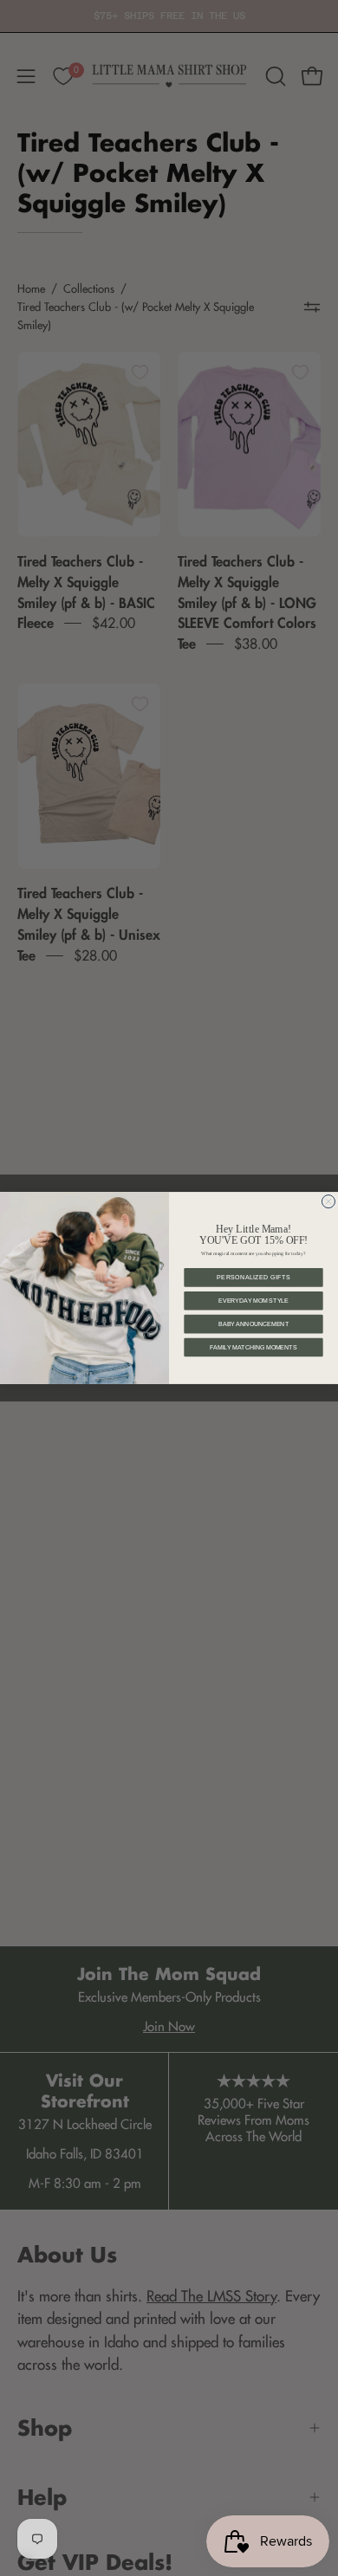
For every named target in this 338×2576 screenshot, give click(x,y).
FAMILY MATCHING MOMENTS (253, 1347)
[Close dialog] (328, 1202)
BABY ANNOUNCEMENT (253, 1324)
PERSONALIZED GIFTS (253, 1277)
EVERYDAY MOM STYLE (253, 1301)
